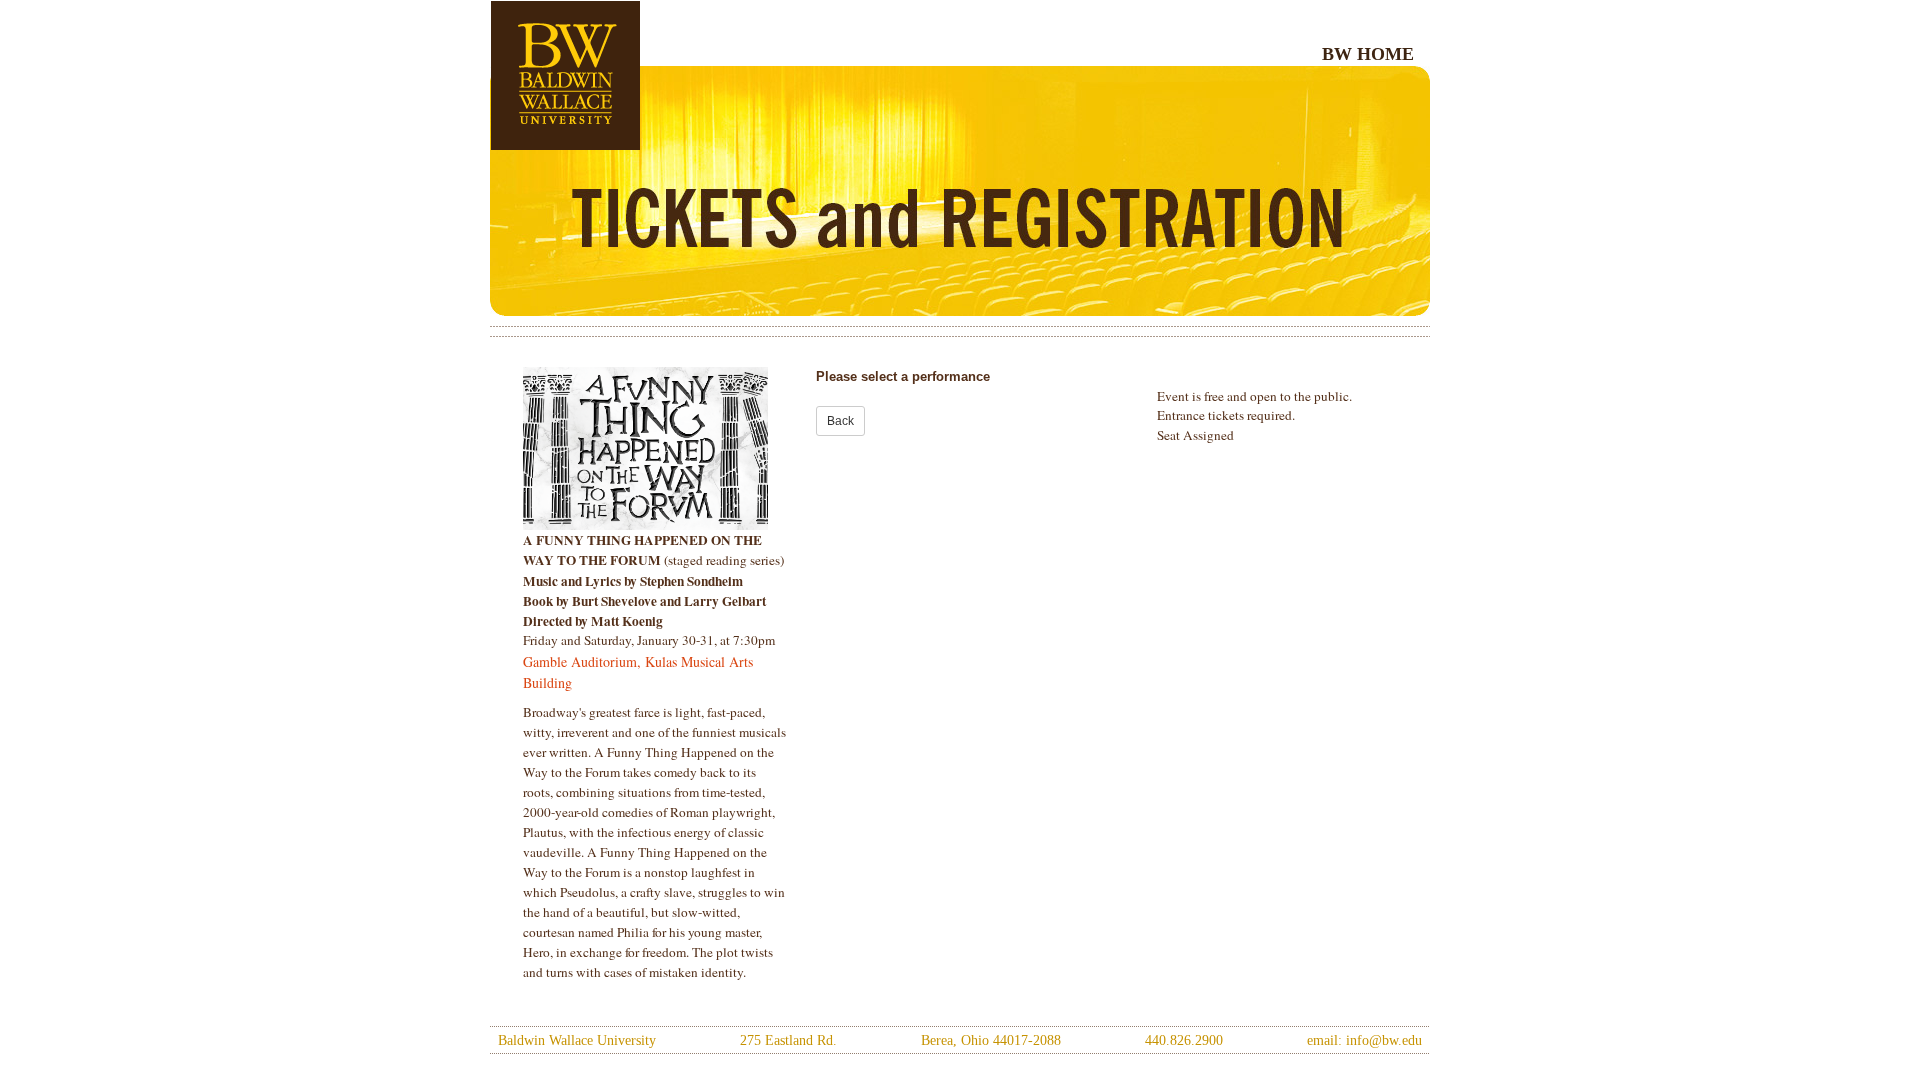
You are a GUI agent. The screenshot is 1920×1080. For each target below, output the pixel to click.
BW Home (1368, 54)
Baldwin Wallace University (577, 1040)
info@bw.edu (1384, 1040)
